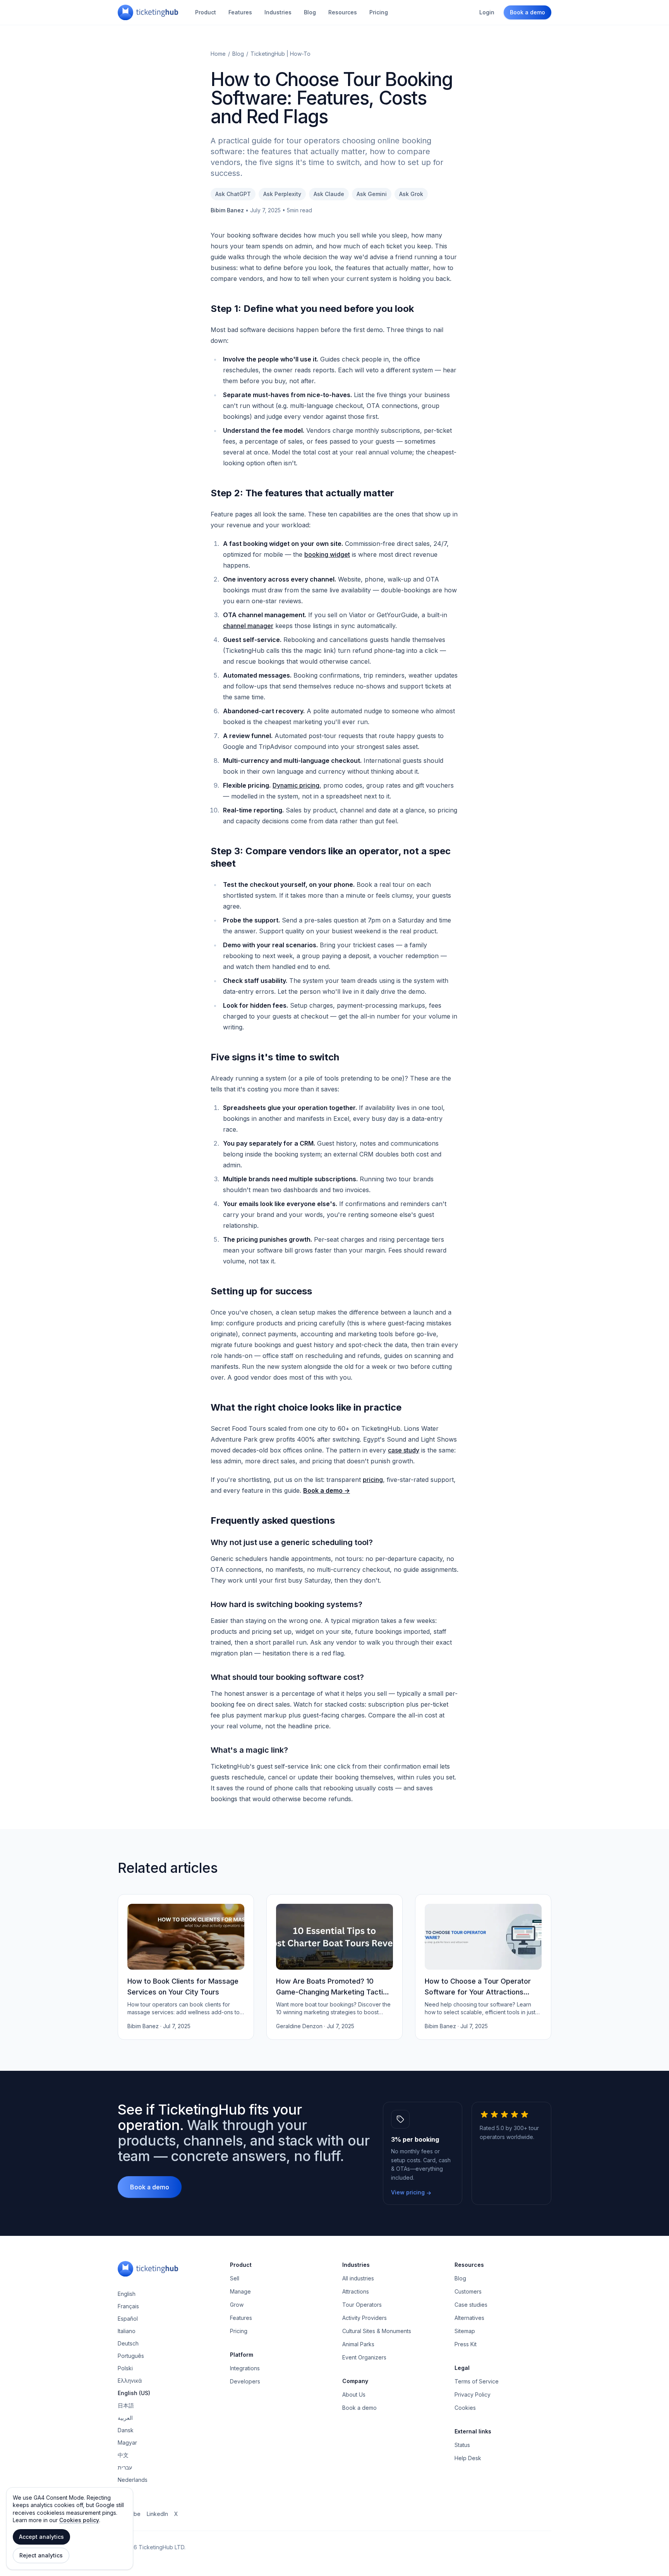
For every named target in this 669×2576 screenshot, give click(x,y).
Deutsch (128, 2343)
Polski (125, 2368)
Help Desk (468, 2458)
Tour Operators (362, 2305)
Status (462, 2445)
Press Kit (466, 2344)
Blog (310, 12)
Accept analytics (41, 2537)
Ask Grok (411, 194)
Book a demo (527, 12)
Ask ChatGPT (233, 194)
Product (206, 12)
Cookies (465, 2408)
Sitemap (465, 2331)
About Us (354, 2394)
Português (131, 2356)
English (127, 2294)
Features (240, 12)
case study (404, 1450)
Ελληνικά (130, 2381)
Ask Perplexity (282, 194)
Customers (468, 2291)
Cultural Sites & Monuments (377, 2331)
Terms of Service (477, 2381)
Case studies (471, 2305)
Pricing (379, 12)
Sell (235, 2278)
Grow (237, 2305)
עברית (125, 2467)
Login (487, 12)
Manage (240, 2291)
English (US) (134, 2393)
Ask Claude (329, 194)
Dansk (126, 2430)
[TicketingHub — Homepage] (148, 12)
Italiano (127, 2331)
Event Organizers (364, 2357)
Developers (245, 2381)
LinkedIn (157, 2514)
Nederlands (133, 2480)
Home (218, 54)
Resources (343, 12)
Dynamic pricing (296, 785)
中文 (123, 2455)
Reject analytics (41, 2555)
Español (128, 2319)
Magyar (127, 2443)
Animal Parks (358, 2344)
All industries (358, 2278)
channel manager (248, 626)
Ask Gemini (372, 194)
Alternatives (469, 2318)
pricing (373, 1480)
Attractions (356, 2291)
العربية (125, 2418)
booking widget (327, 554)
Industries (278, 12)
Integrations (245, 2368)
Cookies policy (79, 2520)
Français (128, 2306)
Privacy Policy (473, 2394)
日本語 (126, 2405)
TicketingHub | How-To (280, 54)
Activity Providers (365, 2318)
